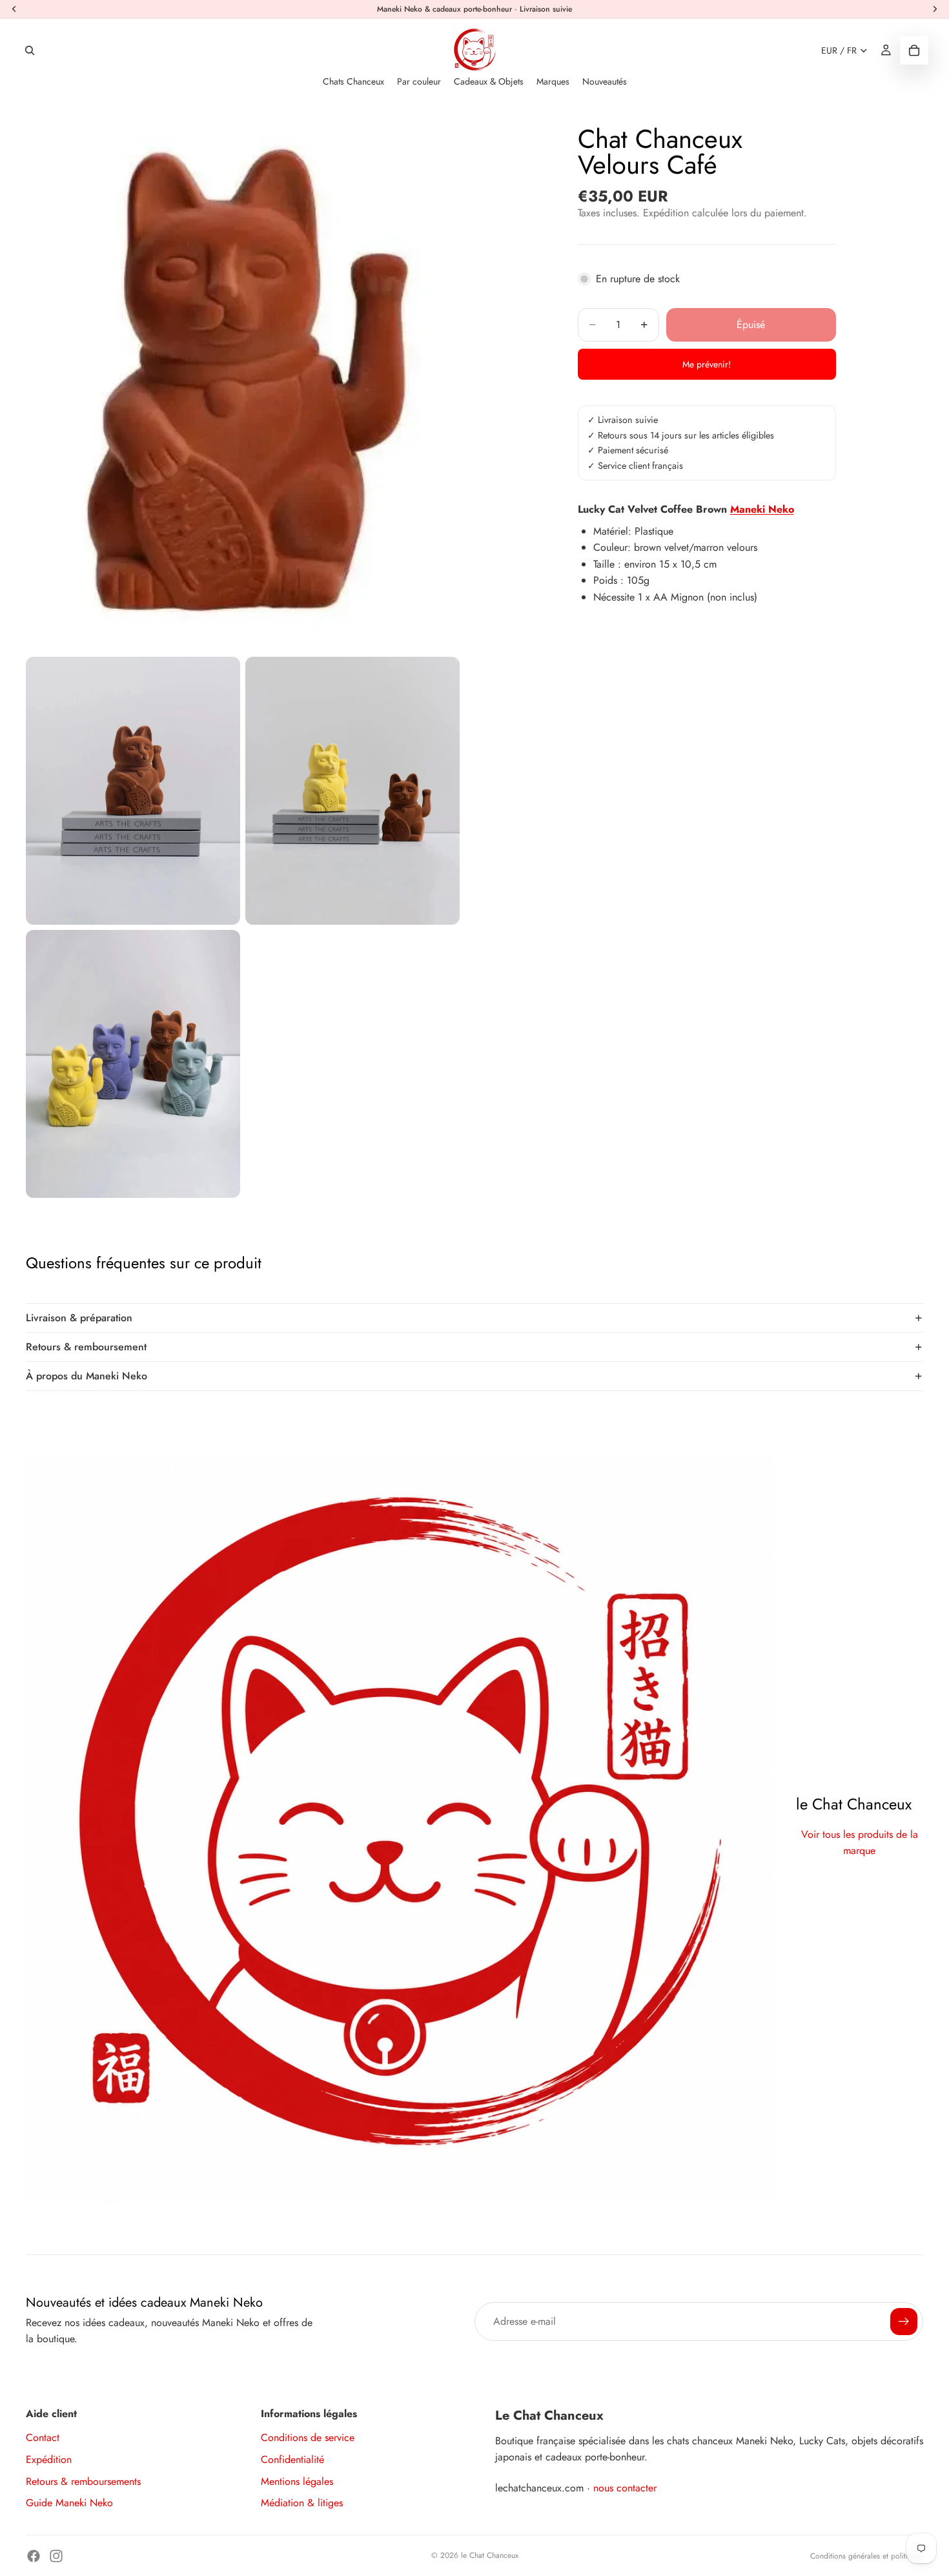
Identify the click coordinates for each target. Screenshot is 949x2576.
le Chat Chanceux (490, 2555)
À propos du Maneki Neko (87, 1376)
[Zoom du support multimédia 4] (133, 1064)
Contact (43, 2437)
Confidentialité (292, 2459)
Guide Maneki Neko (69, 2503)
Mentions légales (297, 2481)
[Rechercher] (30, 50)
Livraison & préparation (79, 1318)
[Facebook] (34, 2556)
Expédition (49, 2459)
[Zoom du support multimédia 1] (242, 381)
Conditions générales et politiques (867, 2556)
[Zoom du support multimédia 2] (133, 791)
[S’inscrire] (904, 2322)
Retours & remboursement (86, 1347)
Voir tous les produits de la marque (860, 1843)
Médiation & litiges (302, 2503)
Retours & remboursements (83, 2481)
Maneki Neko (762, 509)
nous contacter (625, 2488)
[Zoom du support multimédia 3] (352, 791)
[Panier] (914, 50)
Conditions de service (308, 2437)
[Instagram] (56, 2556)
